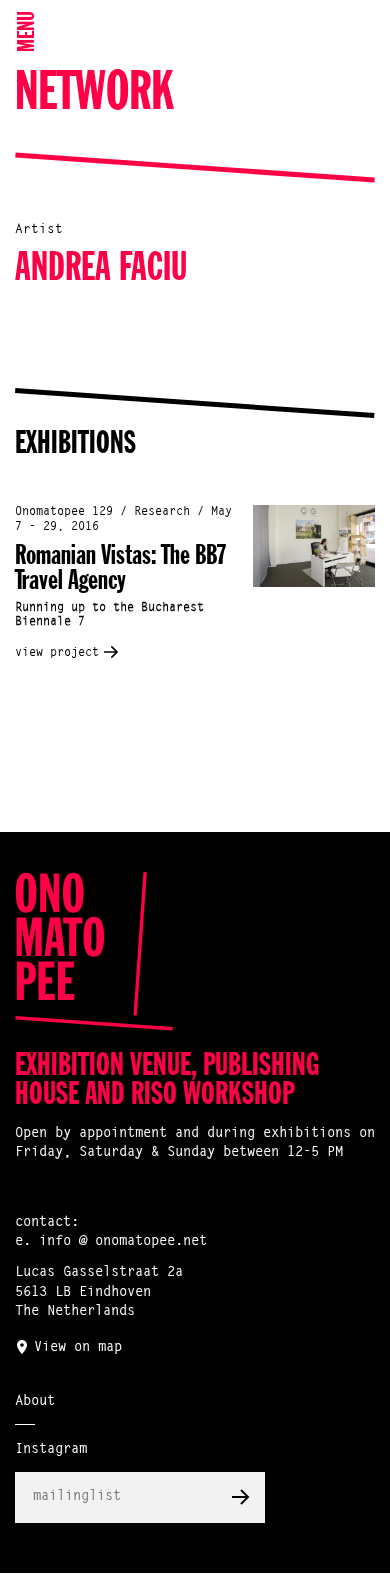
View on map (78, 1348)
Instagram (51, 1450)
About (35, 1402)
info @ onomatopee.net (123, 1242)
